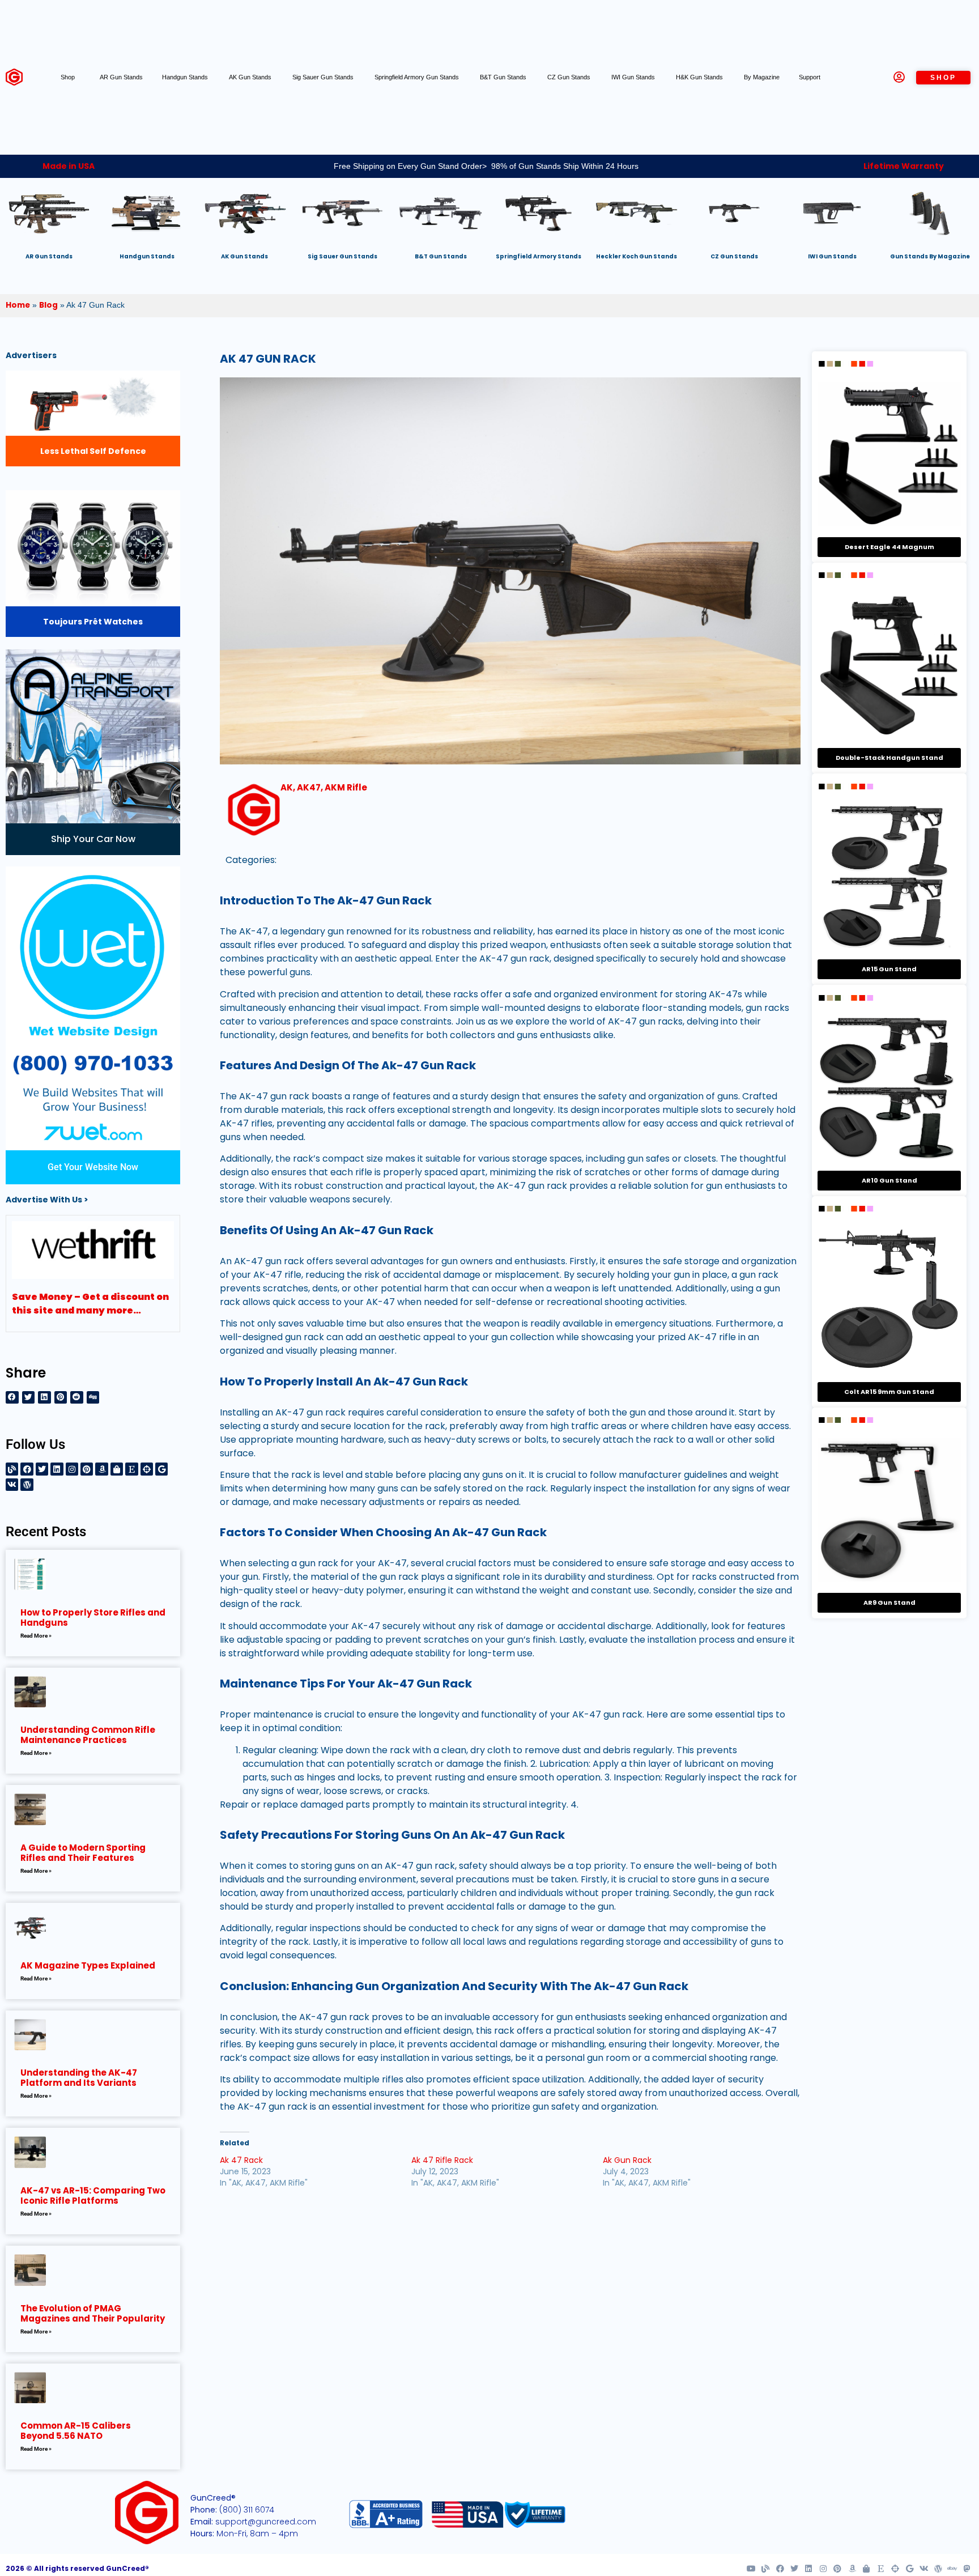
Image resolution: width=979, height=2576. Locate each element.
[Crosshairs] (147, 1469)
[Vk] (12, 1485)
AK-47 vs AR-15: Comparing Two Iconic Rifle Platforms (93, 2195)
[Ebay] (952, 2569)
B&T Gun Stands (504, 77)
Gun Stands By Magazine (930, 256)
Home (18, 305)
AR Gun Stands (121, 77)
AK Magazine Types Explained (88, 1965)
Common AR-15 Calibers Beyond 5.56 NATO (76, 2431)
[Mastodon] (967, 2569)
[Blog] (12, 1469)
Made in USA (69, 166)
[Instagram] (72, 1469)
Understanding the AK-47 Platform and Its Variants (79, 2078)
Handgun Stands (186, 77)
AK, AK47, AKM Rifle (324, 787)
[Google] (161, 1469)
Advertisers (31, 355)
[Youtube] (751, 2569)
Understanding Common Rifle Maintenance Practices (88, 1735)
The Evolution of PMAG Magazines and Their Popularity (93, 2313)
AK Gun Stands (251, 77)
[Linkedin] (57, 1469)
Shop (68, 77)
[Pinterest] (87, 1469)
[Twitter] (42, 1469)
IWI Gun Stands (634, 77)
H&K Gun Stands (700, 77)
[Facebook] (27, 1469)
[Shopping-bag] (117, 1469)
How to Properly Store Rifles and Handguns (93, 1618)
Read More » (36, 1636)
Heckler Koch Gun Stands (637, 256)
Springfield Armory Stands (539, 256)
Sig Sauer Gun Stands (324, 77)
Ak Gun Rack (627, 2160)
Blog (48, 305)
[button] (12, 1398)
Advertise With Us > (47, 1200)
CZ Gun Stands (570, 77)
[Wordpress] (27, 1485)
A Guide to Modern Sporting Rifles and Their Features (83, 1853)
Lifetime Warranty (904, 166)
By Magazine (762, 77)
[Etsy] (131, 1469)
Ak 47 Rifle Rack (442, 2160)
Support (810, 77)
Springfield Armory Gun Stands (418, 77)
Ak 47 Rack (241, 2160)
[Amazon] (101, 1469)
